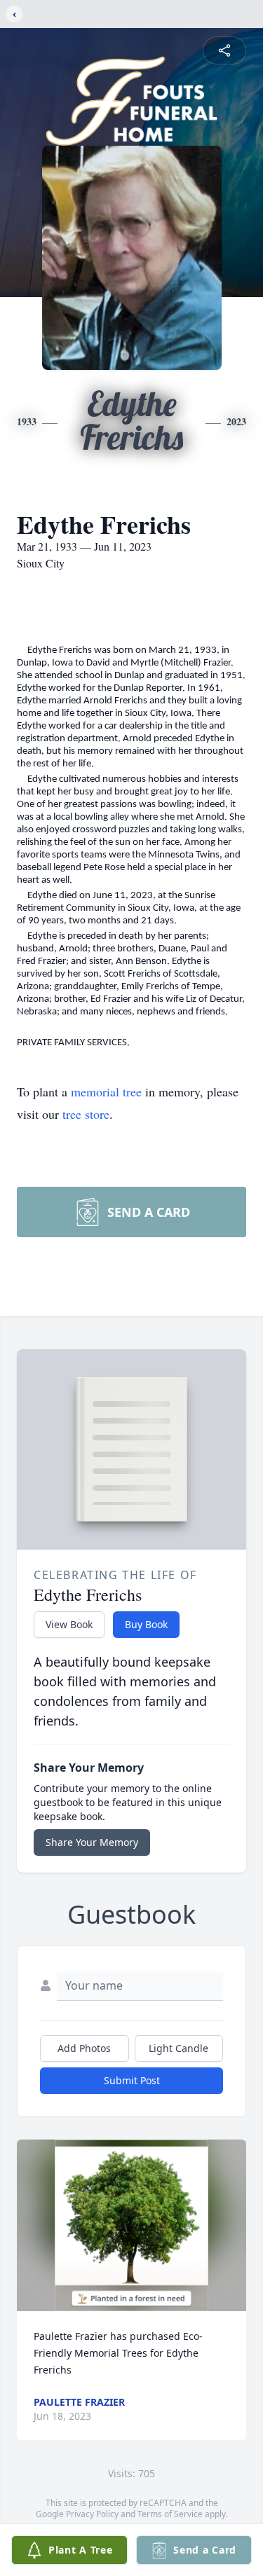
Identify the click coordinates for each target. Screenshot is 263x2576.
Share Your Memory (92, 1842)
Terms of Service (170, 2514)
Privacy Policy (92, 2514)
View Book (69, 1624)
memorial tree (106, 1091)
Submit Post (132, 2080)
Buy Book (146, 1624)
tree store (86, 1114)
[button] (131, 2225)
